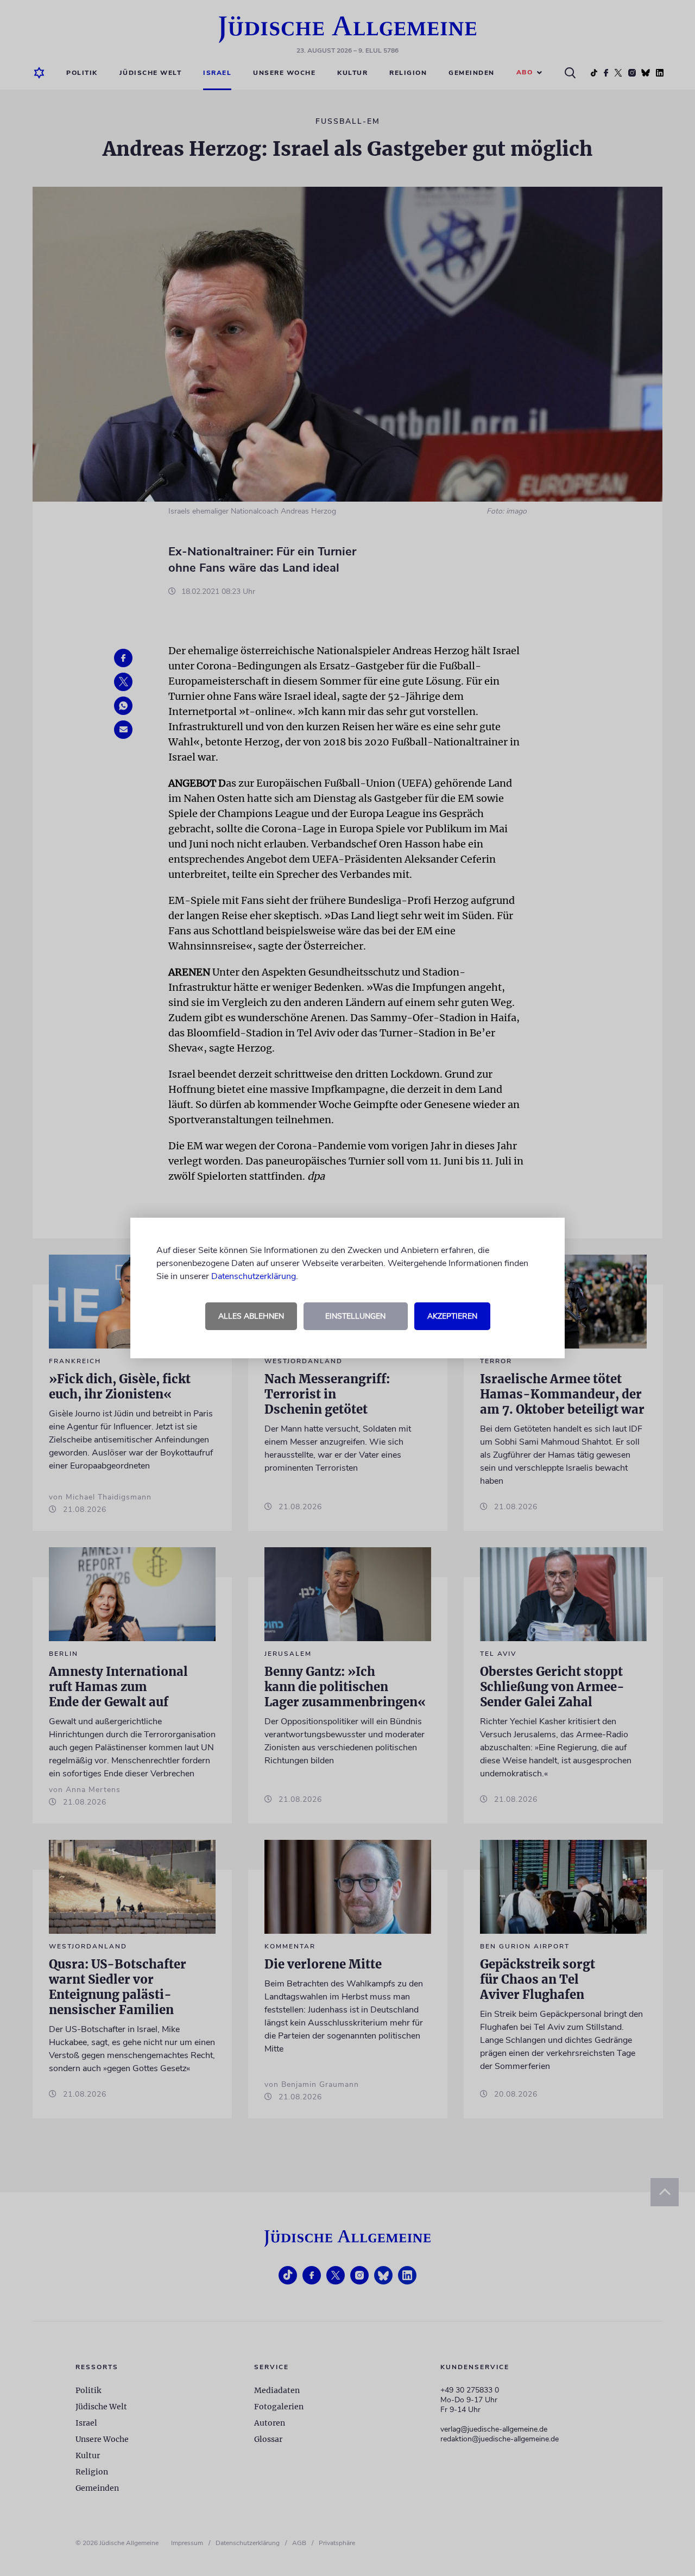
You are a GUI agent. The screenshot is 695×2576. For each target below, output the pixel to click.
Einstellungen (355, 1316)
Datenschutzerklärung (254, 1276)
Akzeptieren (452, 1316)
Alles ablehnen (251, 1316)
